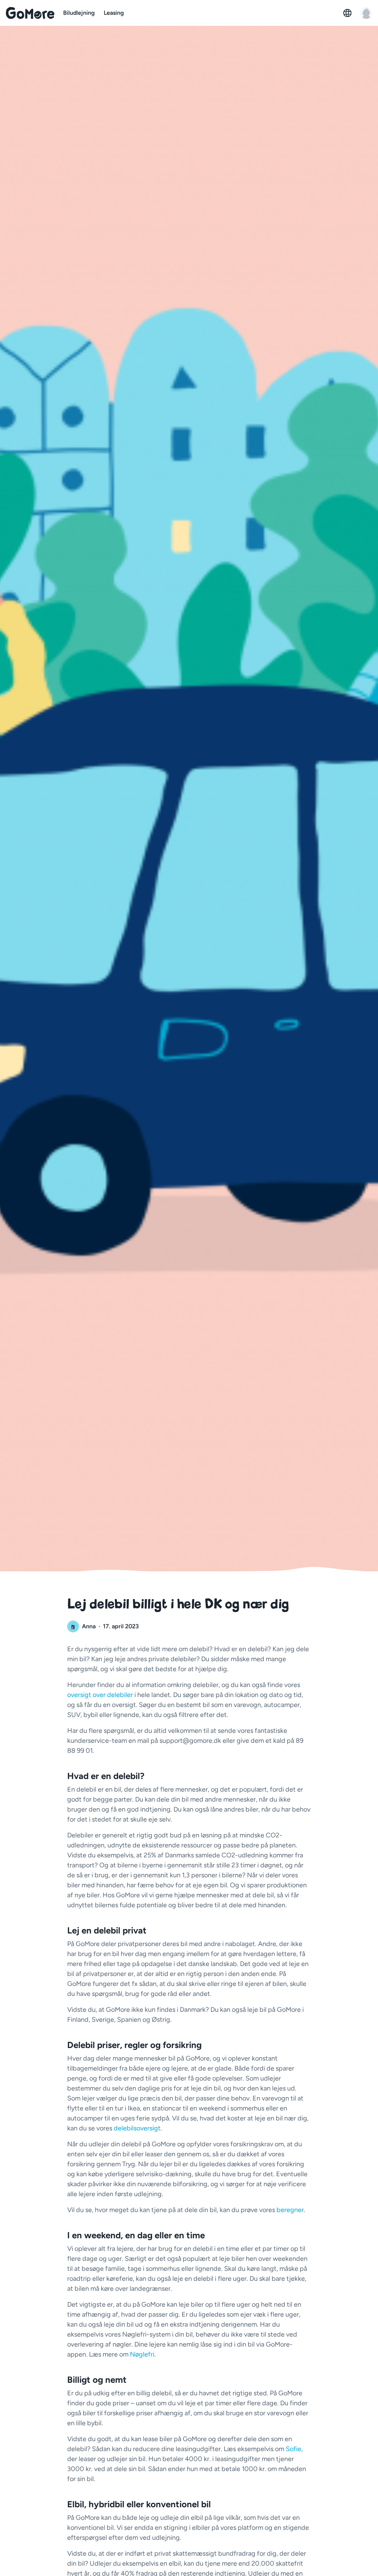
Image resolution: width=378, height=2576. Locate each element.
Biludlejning (79, 13)
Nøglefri (142, 2354)
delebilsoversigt (137, 2128)
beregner (290, 2210)
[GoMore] (30, 13)
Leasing (114, 13)
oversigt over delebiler (100, 1695)
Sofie (293, 2449)
